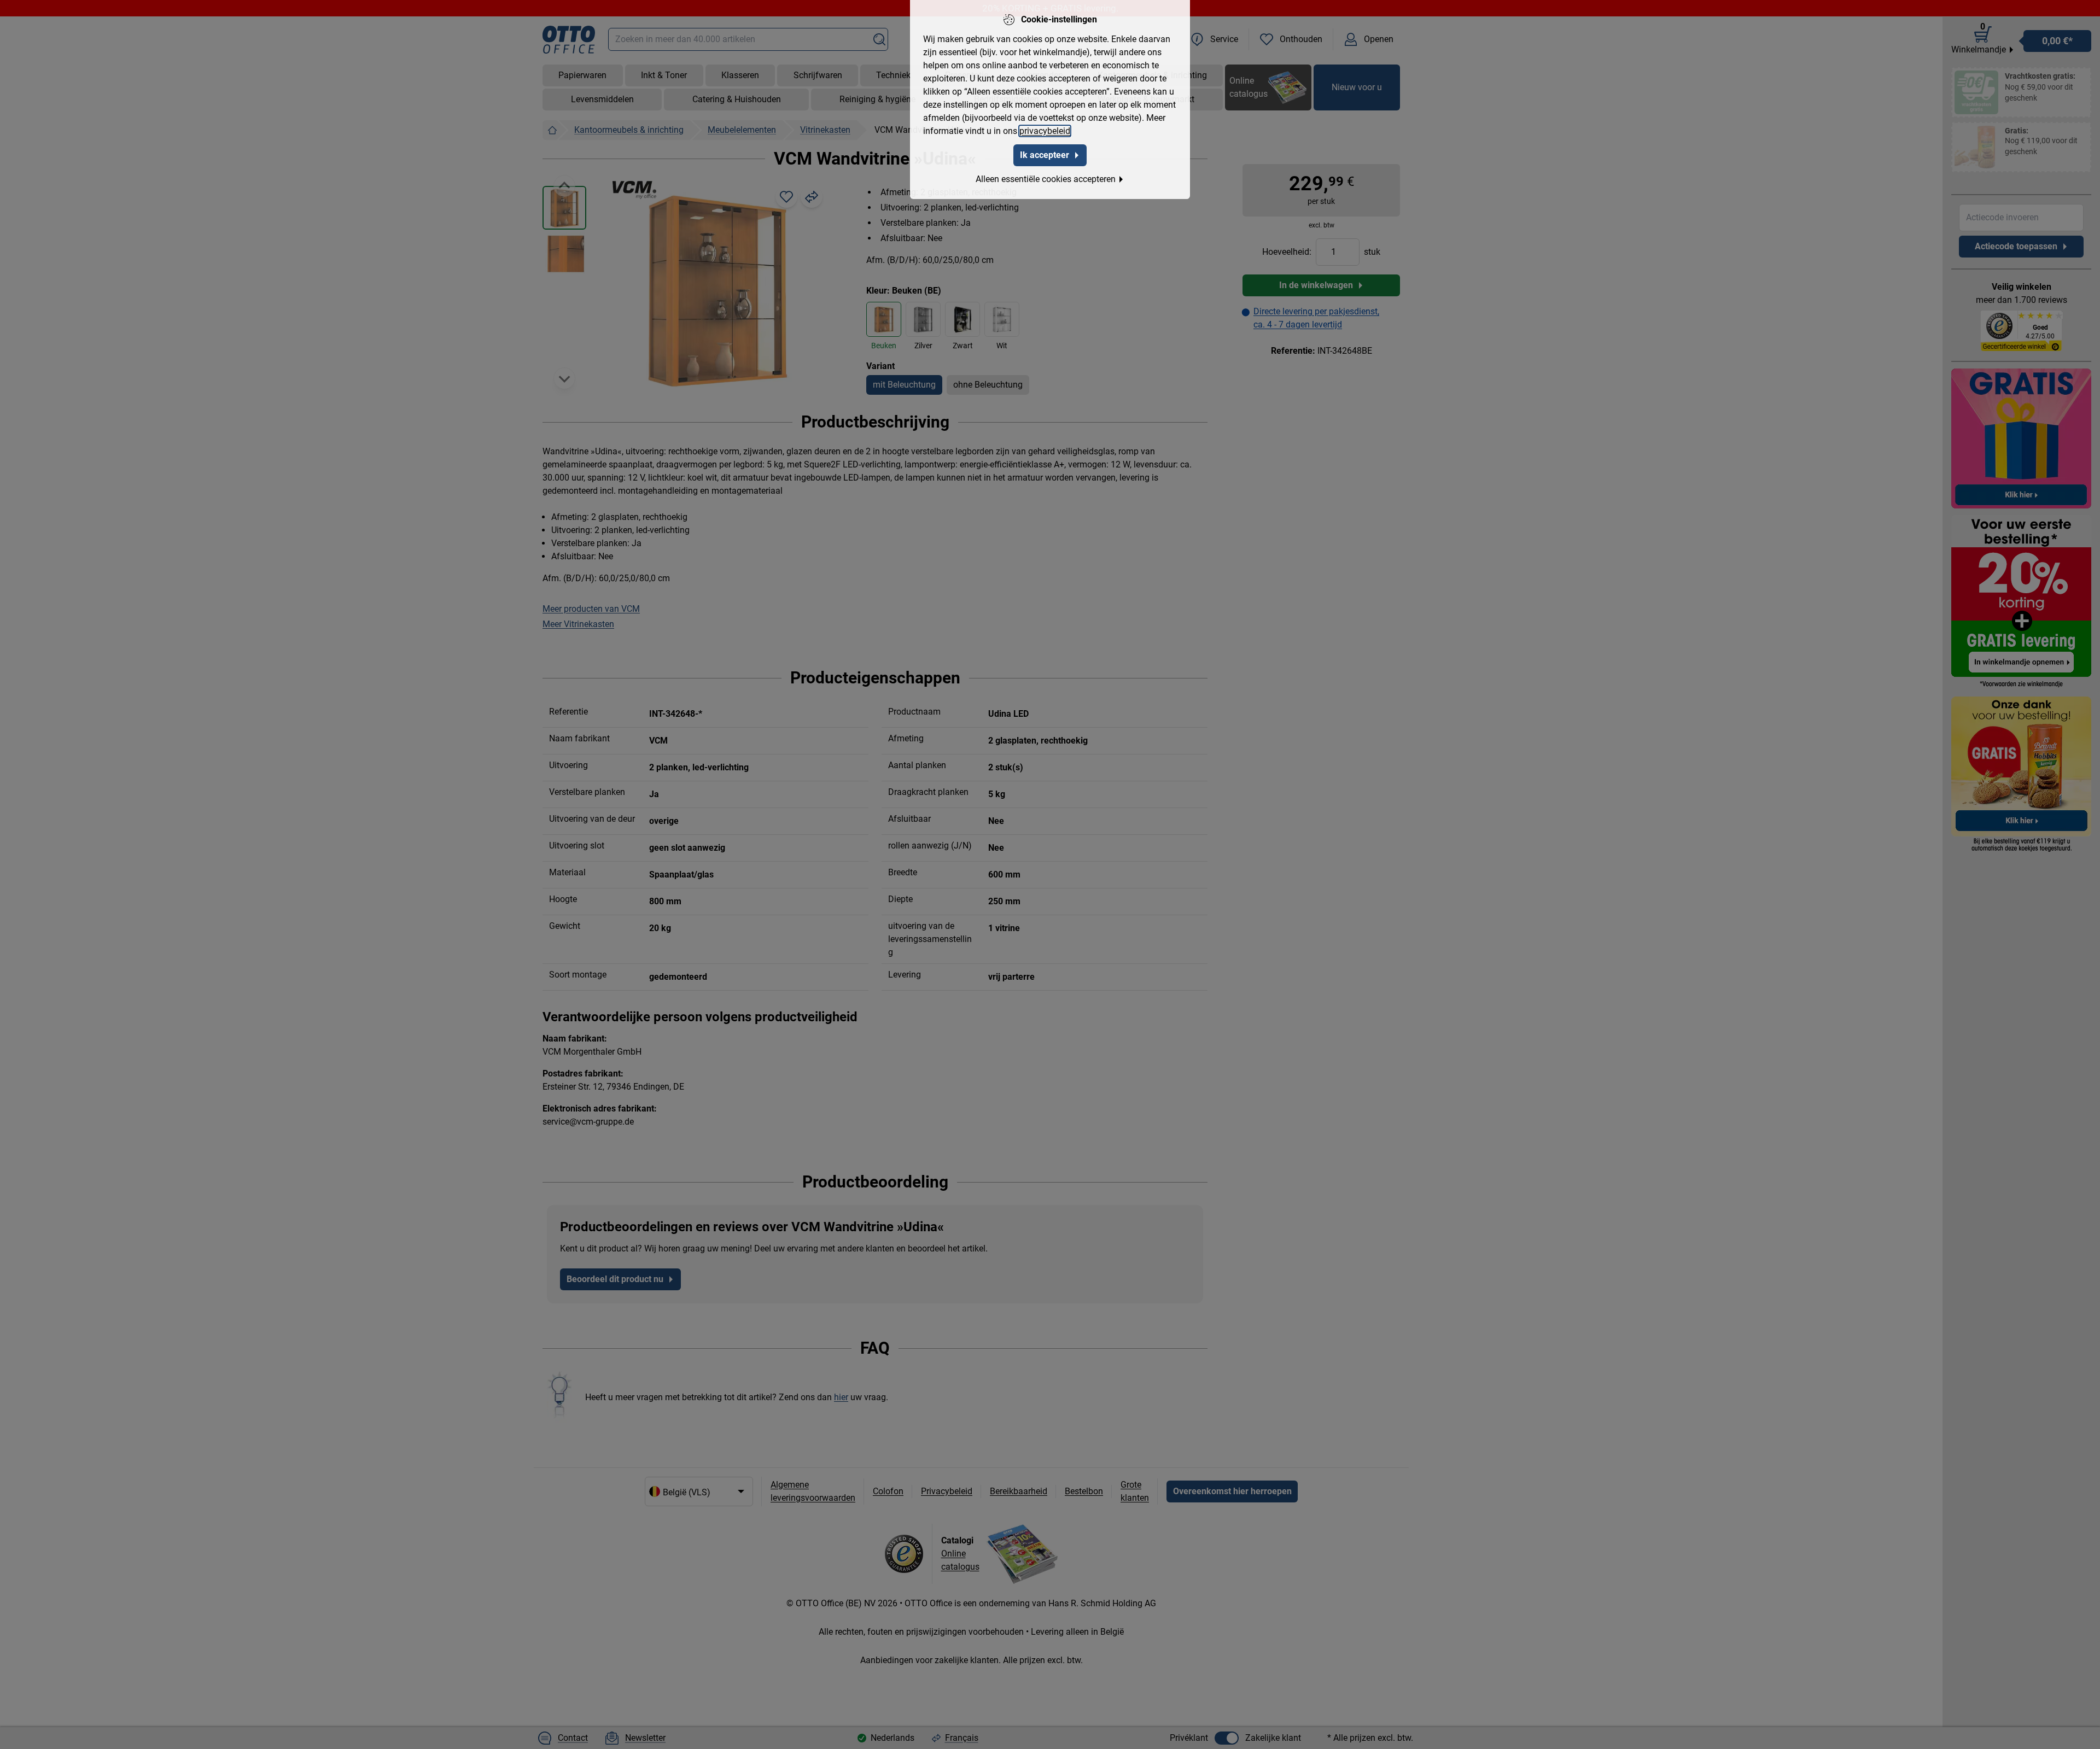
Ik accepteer (1045, 155)
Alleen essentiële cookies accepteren (1046, 179)
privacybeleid (1045, 131)
